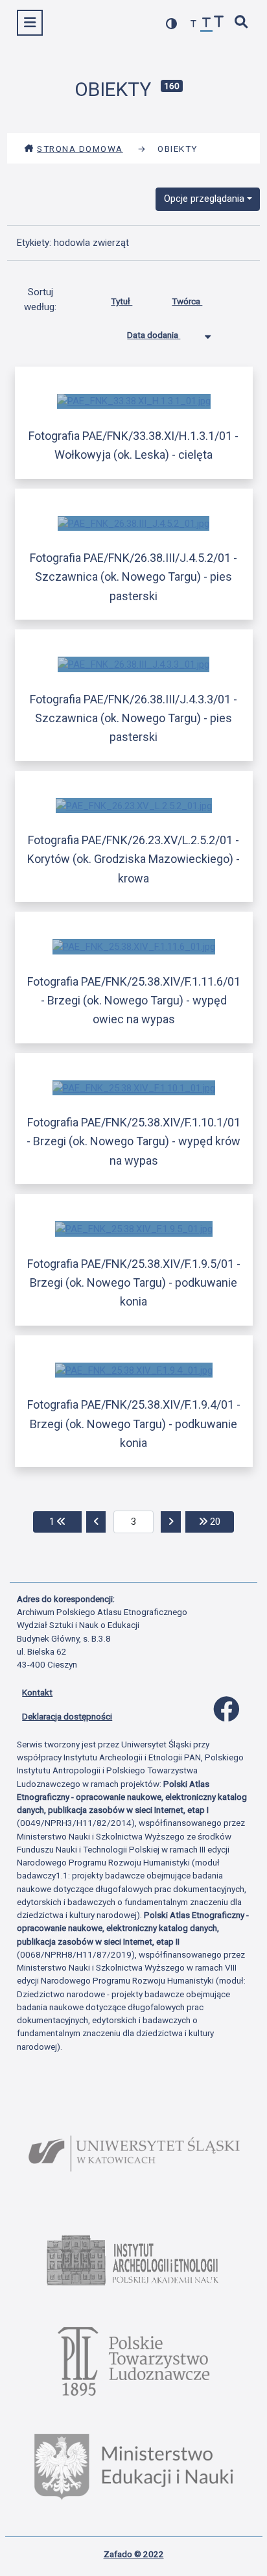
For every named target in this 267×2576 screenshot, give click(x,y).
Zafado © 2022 (134, 2554)
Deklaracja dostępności (67, 1716)
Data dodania (154, 335)
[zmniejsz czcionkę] (194, 24)
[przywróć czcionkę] (207, 24)
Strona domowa (80, 149)
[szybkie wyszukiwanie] (242, 23)
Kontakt (37, 1692)
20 (221, 1521)
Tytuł (122, 301)
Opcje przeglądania (204, 199)
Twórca (187, 301)
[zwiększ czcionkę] (219, 23)
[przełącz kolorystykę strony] (172, 24)
